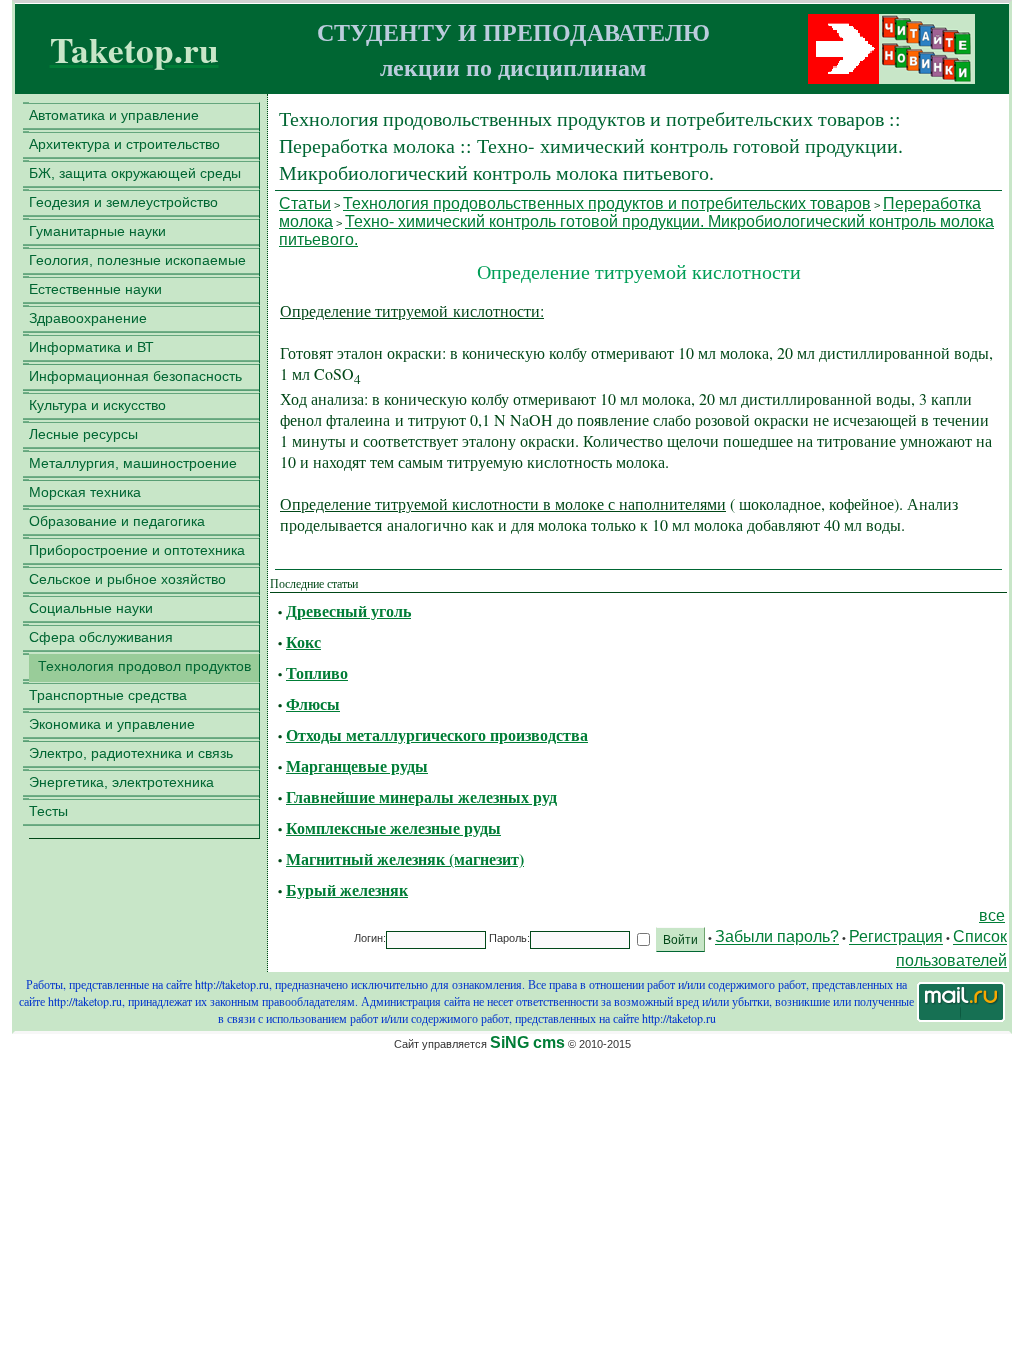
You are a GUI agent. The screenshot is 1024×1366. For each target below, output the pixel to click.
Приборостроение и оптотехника (137, 550)
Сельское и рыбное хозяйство (127, 579)
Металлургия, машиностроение (133, 463)
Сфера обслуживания (101, 637)
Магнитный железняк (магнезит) (405, 858)
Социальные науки (91, 608)
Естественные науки (95, 289)
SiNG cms (527, 1042)
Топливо (317, 672)
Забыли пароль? (777, 937)
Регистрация (896, 937)
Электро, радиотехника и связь (131, 753)
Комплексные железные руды (393, 827)
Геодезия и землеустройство (123, 202)
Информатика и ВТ (91, 347)
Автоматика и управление (114, 115)
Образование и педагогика (117, 521)
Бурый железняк (347, 889)
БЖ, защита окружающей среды (135, 173)
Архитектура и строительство (124, 144)
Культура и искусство (97, 405)
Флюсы (313, 703)
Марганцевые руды (357, 765)
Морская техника (85, 492)
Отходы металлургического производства (437, 734)
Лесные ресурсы (83, 434)
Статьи (305, 203)
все (992, 915)
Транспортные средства (108, 695)
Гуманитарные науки (97, 231)
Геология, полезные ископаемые (137, 260)
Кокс (303, 641)
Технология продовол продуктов (144, 666)
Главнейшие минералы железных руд (421, 796)
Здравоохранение (88, 318)
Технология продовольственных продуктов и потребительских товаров (607, 203)
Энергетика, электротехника (121, 782)
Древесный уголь (348, 610)
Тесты (48, 811)
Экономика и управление (112, 724)
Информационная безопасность (135, 376)
